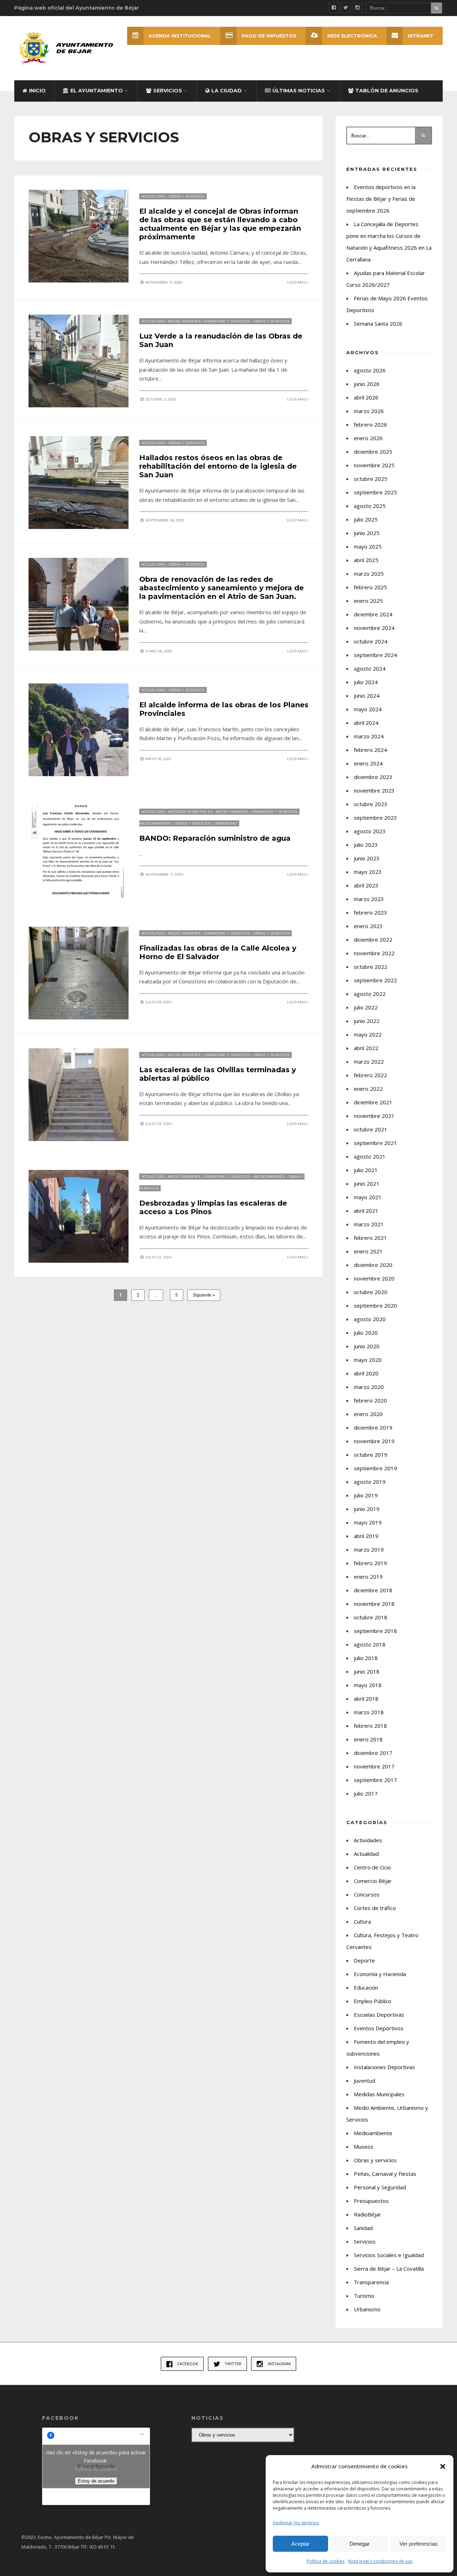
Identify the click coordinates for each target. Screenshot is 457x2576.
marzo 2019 (369, 1549)
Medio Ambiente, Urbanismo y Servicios (209, 321)
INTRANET (421, 36)
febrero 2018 (370, 1726)
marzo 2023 (369, 899)
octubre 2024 (371, 641)
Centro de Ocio (372, 1867)
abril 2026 (366, 397)
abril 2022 (366, 1048)
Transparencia (371, 2282)
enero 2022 (368, 1089)
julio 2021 (366, 1170)
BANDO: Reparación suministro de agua (215, 838)
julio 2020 (366, 1333)
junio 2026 (367, 384)
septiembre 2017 (375, 1780)
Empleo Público (373, 2001)
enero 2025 (368, 601)
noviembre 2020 (374, 1278)
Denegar (360, 2544)
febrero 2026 (370, 424)
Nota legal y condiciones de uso (380, 2561)
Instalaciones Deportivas (384, 2067)
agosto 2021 (370, 1156)
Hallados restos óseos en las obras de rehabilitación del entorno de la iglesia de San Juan (218, 466)
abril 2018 (366, 1699)
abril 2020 (366, 1373)
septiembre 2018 (375, 1631)
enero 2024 (368, 763)
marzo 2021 (369, 1224)
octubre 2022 (371, 967)
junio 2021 (367, 1183)
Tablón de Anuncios (387, 91)
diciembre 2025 (373, 452)
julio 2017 (366, 1793)
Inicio (37, 91)
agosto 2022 (370, 994)
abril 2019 (366, 1536)
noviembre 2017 (374, 1766)
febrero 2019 (370, 1563)
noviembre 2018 (374, 1604)
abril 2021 (366, 1211)
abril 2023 (366, 885)
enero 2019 (368, 1577)
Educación (366, 1987)
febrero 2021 (370, 1238)
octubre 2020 (371, 1292)
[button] (443, 2466)
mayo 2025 (368, 546)
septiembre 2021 (375, 1143)
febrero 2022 (370, 1075)
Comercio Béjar (373, 1881)
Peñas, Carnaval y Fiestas (385, 2174)
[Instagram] (357, 8)
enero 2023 (368, 926)
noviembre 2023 (374, 790)
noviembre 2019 (374, 1441)
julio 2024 (366, 682)
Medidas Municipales (190, 812)
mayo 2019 (368, 1522)
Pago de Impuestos (269, 36)
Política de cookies (326, 2561)
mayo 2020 (368, 1360)
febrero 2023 (370, 912)
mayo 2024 (368, 709)
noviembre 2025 (374, 465)
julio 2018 (366, 1658)
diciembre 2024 (373, 614)
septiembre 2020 (375, 1305)
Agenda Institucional (180, 36)
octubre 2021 (371, 1129)
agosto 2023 (370, 831)
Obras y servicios (186, 196)
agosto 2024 (370, 668)
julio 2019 (366, 1495)
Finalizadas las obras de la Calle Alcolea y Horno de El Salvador (218, 952)
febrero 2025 (370, 587)
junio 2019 (367, 1509)
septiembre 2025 (375, 492)
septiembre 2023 (375, 818)
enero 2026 (368, 438)
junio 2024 (367, 696)
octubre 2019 (371, 1455)
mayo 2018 (368, 1685)
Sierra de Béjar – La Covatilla (389, 2269)
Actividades (368, 1840)
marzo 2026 (369, 411)
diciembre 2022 (373, 940)
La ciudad (227, 91)
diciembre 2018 (373, 1590)
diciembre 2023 (373, 777)
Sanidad (363, 2228)
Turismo (364, 2296)
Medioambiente (155, 823)
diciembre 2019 (373, 1427)
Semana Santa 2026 (378, 324)
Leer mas (297, 282)
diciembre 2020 (373, 1265)
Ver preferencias (419, 2544)
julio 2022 (366, 1007)
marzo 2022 (369, 1062)
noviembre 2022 (374, 953)
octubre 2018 (371, 1617)
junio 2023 (367, 858)
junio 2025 (367, 533)
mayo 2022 (368, 1034)
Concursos (367, 1894)
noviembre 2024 (374, 628)
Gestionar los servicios (296, 2523)
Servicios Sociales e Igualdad (389, 2255)
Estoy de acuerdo (96, 2481)
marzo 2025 (369, 574)
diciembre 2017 (373, 1753)
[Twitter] (346, 8)
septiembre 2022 (375, 980)
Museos (364, 2147)
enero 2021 (368, 1251)
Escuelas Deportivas (379, 2015)
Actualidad (153, 196)
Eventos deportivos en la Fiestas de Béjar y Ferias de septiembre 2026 (381, 199)
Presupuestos (371, 2201)
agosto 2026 (370, 370)
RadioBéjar (367, 2214)
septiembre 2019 (375, 1468)
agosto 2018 (370, 1644)
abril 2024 (366, 723)
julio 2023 (366, 845)
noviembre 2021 (374, 1116)
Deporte (364, 1960)
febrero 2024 (370, 750)
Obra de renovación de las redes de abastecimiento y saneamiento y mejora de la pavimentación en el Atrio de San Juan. (222, 588)
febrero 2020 (370, 1400)
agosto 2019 (370, 1482)
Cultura (362, 1921)
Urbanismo (226, 823)
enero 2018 (368, 1739)
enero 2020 (368, 1414)
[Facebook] (334, 8)
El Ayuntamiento (97, 91)
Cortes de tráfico (375, 1908)
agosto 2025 (370, 506)
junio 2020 (367, 1346)
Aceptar (300, 2544)
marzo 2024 (369, 736)
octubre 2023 (371, 804)
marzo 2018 (369, 1712)
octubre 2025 (371, 479)
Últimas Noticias (299, 91)
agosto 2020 (370, 1319)
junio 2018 (367, 1671)
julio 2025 (366, 519)
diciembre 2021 (373, 1102)
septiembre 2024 (375, 655)
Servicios (168, 91)
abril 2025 (366, 560)
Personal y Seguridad (380, 2187)
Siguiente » (204, 1295)
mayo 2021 (368, 1197)
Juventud (365, 2081)
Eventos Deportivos (379, 2028)
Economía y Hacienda (380, 1974)
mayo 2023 (368, 872)
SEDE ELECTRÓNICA (352, 36)
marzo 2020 (369, 1387)
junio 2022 (367, 1021)
